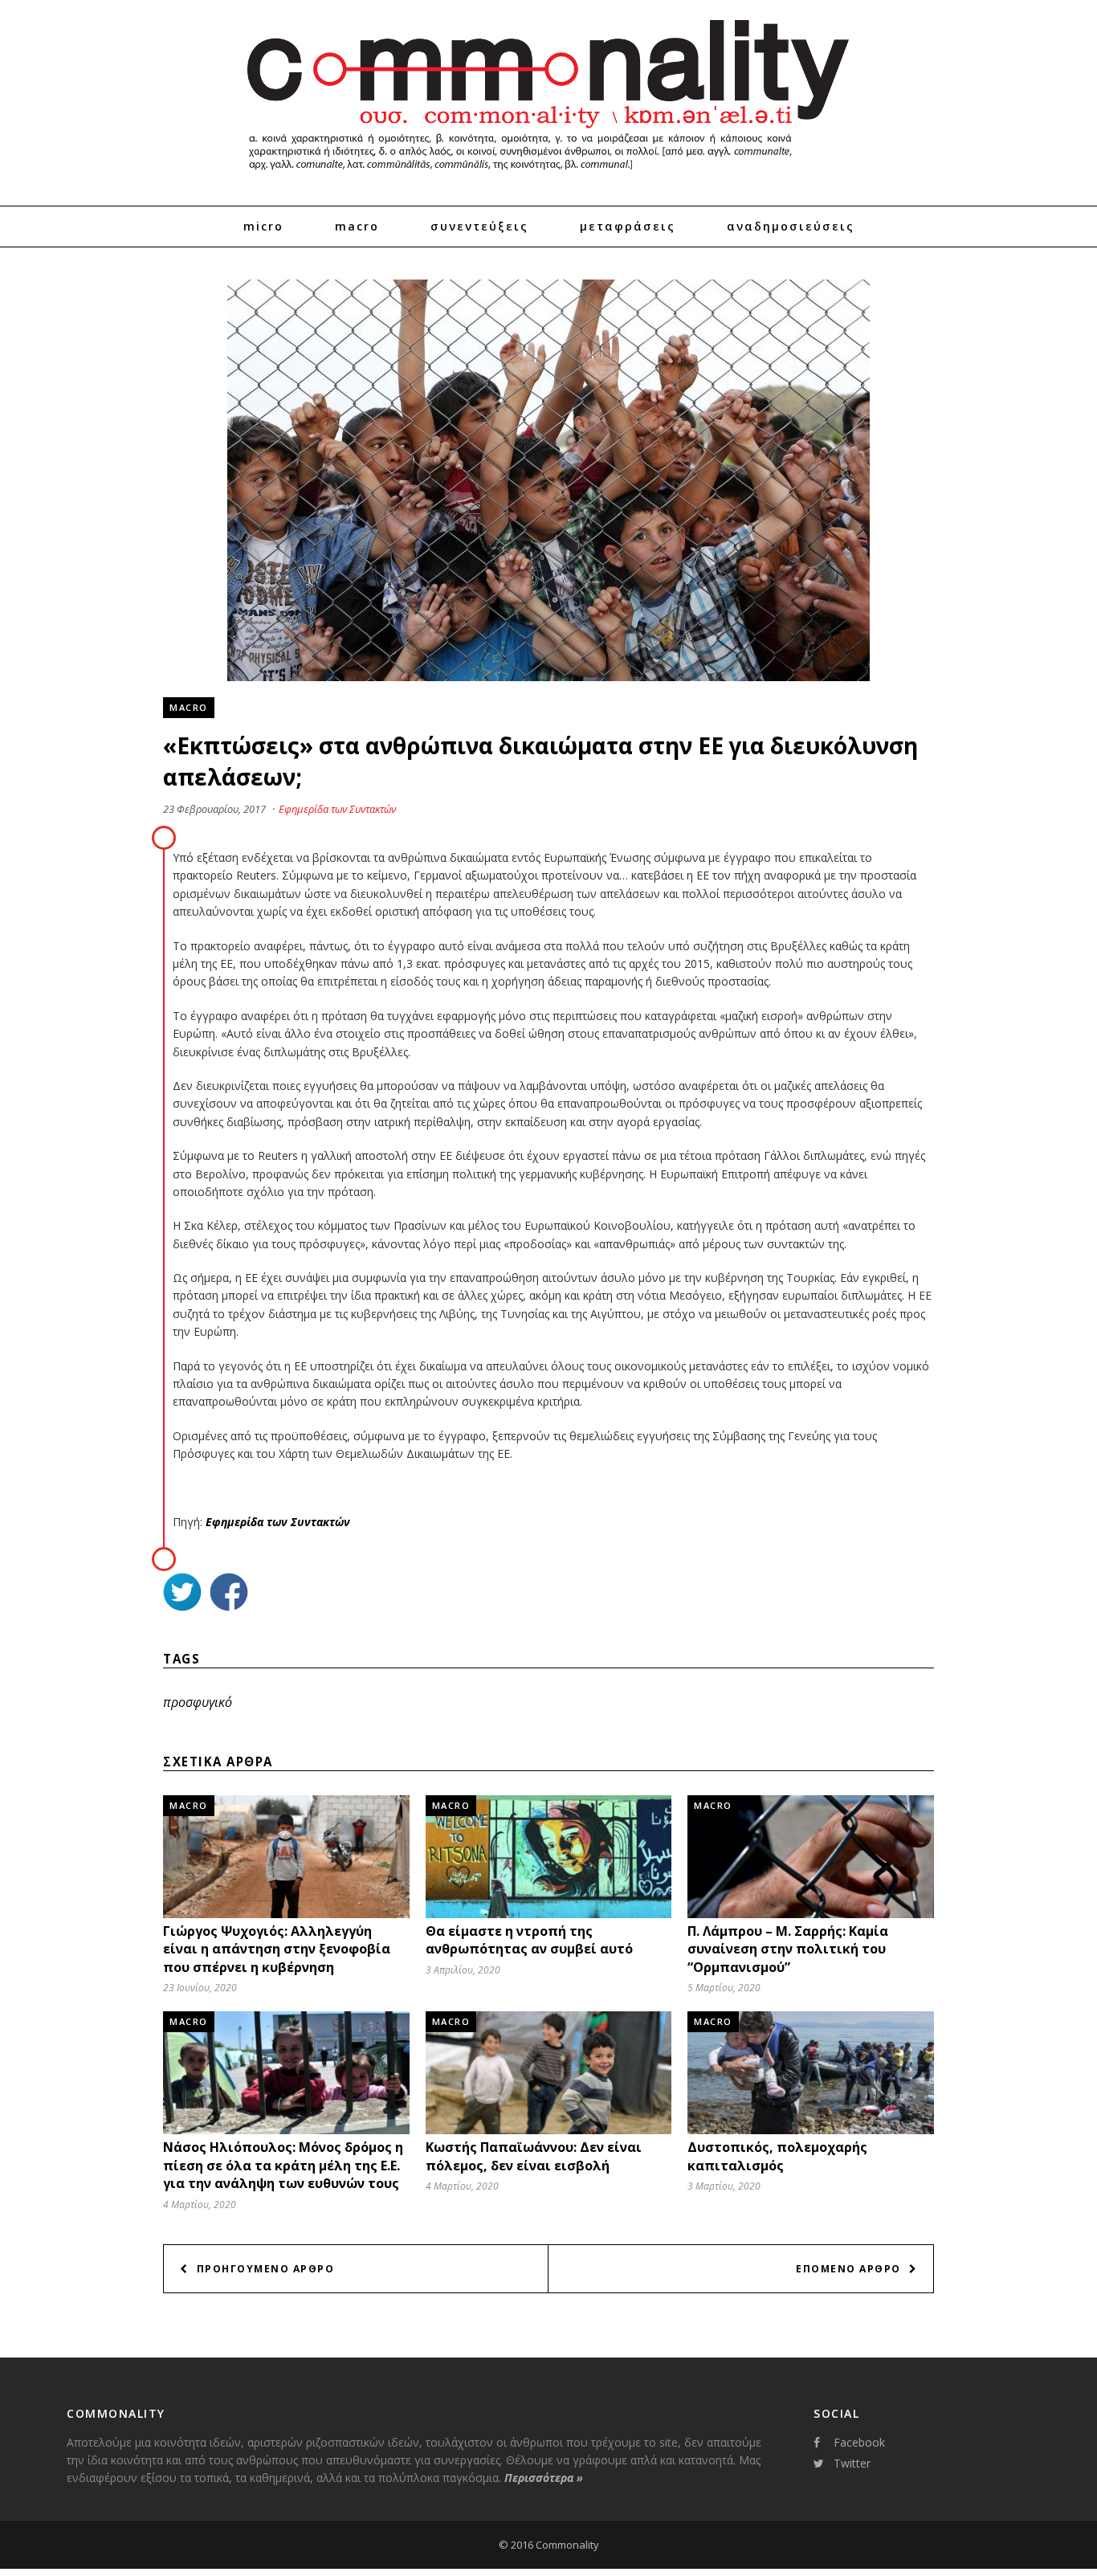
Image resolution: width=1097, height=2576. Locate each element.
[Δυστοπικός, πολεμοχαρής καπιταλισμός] (811, 2131)
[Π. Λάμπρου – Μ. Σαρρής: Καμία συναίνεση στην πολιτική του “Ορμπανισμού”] (811, 1914)
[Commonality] (548, 177)
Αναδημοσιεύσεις (791, 226)
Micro (263, 226)
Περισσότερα (544, 2478)
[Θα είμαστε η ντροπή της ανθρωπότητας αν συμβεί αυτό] (549, 1918)
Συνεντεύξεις (479, 226)
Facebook (859, 2442)
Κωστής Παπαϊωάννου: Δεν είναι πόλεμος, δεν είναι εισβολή (534, 2156)
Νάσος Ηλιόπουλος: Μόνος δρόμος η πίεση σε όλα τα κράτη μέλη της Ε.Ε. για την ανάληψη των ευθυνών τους (283, 2165)
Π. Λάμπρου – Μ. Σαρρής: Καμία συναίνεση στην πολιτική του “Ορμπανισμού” (788, 1949)
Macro (357, 226)
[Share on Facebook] (229, 1594)
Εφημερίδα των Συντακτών (337, 809)
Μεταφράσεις (628, 226)
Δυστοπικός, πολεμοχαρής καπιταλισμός (777, 2156)
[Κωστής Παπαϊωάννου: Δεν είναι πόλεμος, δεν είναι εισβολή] (549, 2131)
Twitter (852, 2463)
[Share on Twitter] (182, 1594)
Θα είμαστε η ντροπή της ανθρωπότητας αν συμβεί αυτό (529, 1940)
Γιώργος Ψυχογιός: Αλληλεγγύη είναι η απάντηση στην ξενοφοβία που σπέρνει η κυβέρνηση (277, 1949)
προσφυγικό (198, 1702)
